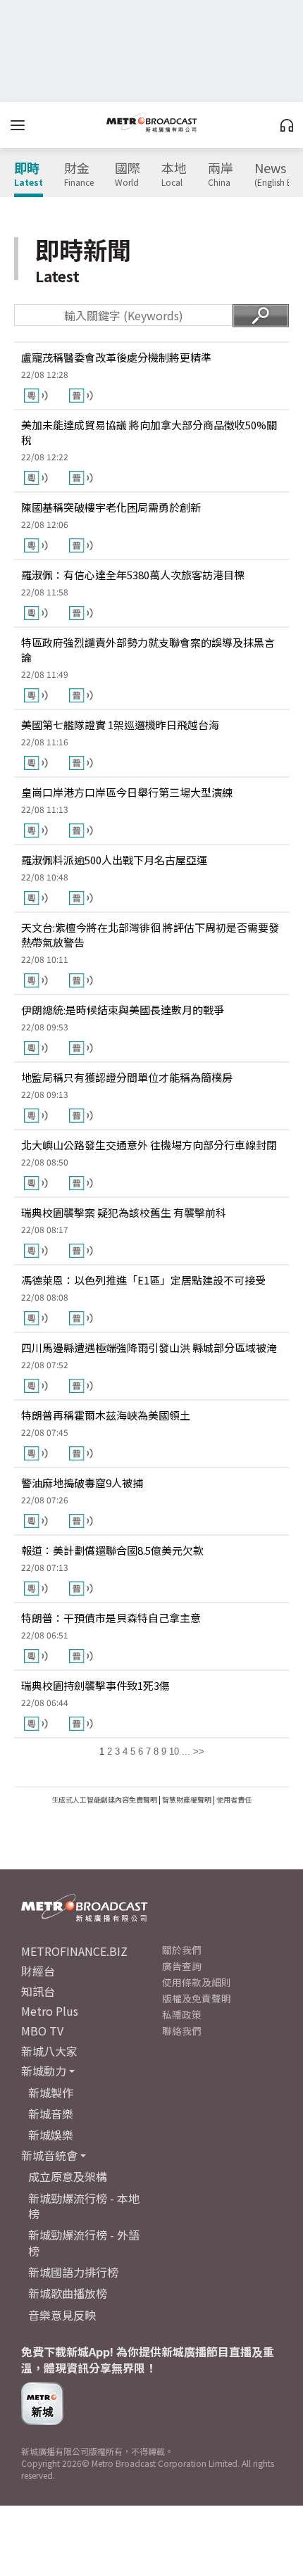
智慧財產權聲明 (187, 1799)
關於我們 (182, 1950)
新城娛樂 (51, 2135)
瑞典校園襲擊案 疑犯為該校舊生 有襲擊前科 (124, 1212)
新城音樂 (51, 2114)
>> (199, 1751)
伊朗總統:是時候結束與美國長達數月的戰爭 (123, 1010)
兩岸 (221, 175)
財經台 (38, 1971)
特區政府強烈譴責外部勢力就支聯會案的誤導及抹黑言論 (148, 650)
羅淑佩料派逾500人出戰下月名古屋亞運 (114, 860)
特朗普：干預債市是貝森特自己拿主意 (111, 1618)
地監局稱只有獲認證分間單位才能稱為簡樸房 (127, 1077)
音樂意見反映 (62, 2315)
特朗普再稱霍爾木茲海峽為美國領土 (106, 1415)
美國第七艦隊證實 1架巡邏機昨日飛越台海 (120, 725)
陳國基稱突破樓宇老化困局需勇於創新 (111, 507)
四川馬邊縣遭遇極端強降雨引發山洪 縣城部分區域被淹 (149, 1347)
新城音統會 (49, 2155)
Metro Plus (50, 2011)
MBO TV (42, 2031)
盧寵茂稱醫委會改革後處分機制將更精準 (116, 357)
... (186, 1751)
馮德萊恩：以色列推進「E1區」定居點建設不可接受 (143, 1280)
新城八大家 (49, 2051)
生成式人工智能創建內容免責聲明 (104, 1799)
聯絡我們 (182, 2031)
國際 (128, 175)
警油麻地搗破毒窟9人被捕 (82, 1483)
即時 (29, 175)
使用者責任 (234, 1799)
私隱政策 (182, 2014)
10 (174, 1751)
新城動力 (44, 2071)
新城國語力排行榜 (73, 2272)
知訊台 (38, 1991)
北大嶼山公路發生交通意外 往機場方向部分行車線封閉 (149, 1145)
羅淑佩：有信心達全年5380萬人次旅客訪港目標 (133, 575)
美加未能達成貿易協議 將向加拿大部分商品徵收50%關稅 (149, 432)
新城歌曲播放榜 (68, 2293)
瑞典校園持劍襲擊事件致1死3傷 (95, 1685)
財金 (79, 175)
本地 (174, 175)
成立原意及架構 (68, 2176)
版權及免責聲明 (197, 1998)
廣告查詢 (182, 1966)
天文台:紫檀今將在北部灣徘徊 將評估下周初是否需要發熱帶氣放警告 (150, 935)
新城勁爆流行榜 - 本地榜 (84, 2206)
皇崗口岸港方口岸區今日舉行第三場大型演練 (127, 792)
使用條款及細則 (197, 1982)
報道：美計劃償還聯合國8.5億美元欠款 (112, 1550)
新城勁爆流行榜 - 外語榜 (84, 2242)
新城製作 (51, 2092)
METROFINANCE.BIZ (74, 1951)
